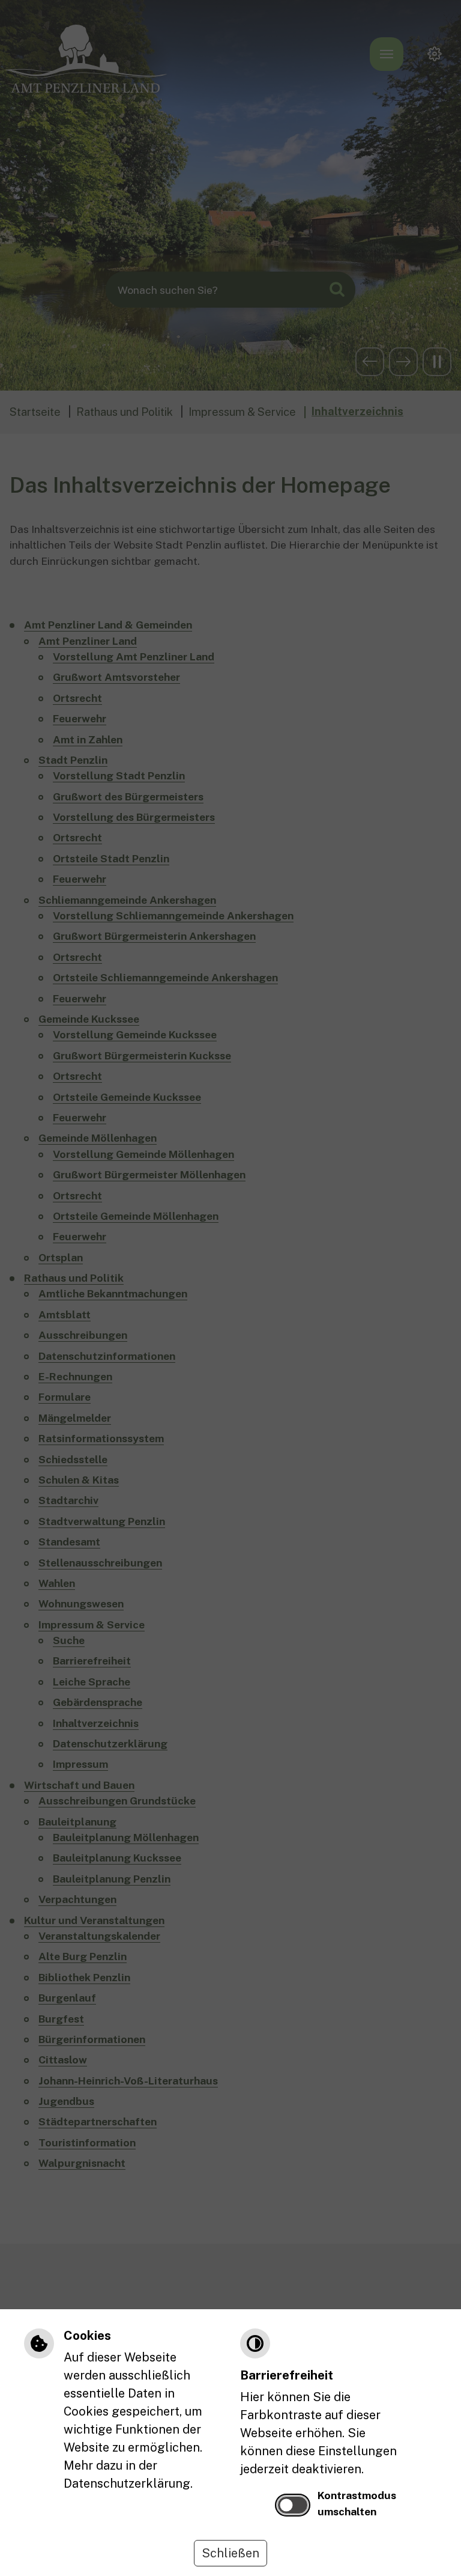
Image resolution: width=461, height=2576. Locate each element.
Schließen (230, 2553)
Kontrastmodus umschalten (357, 2503)
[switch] (293, 2505)
